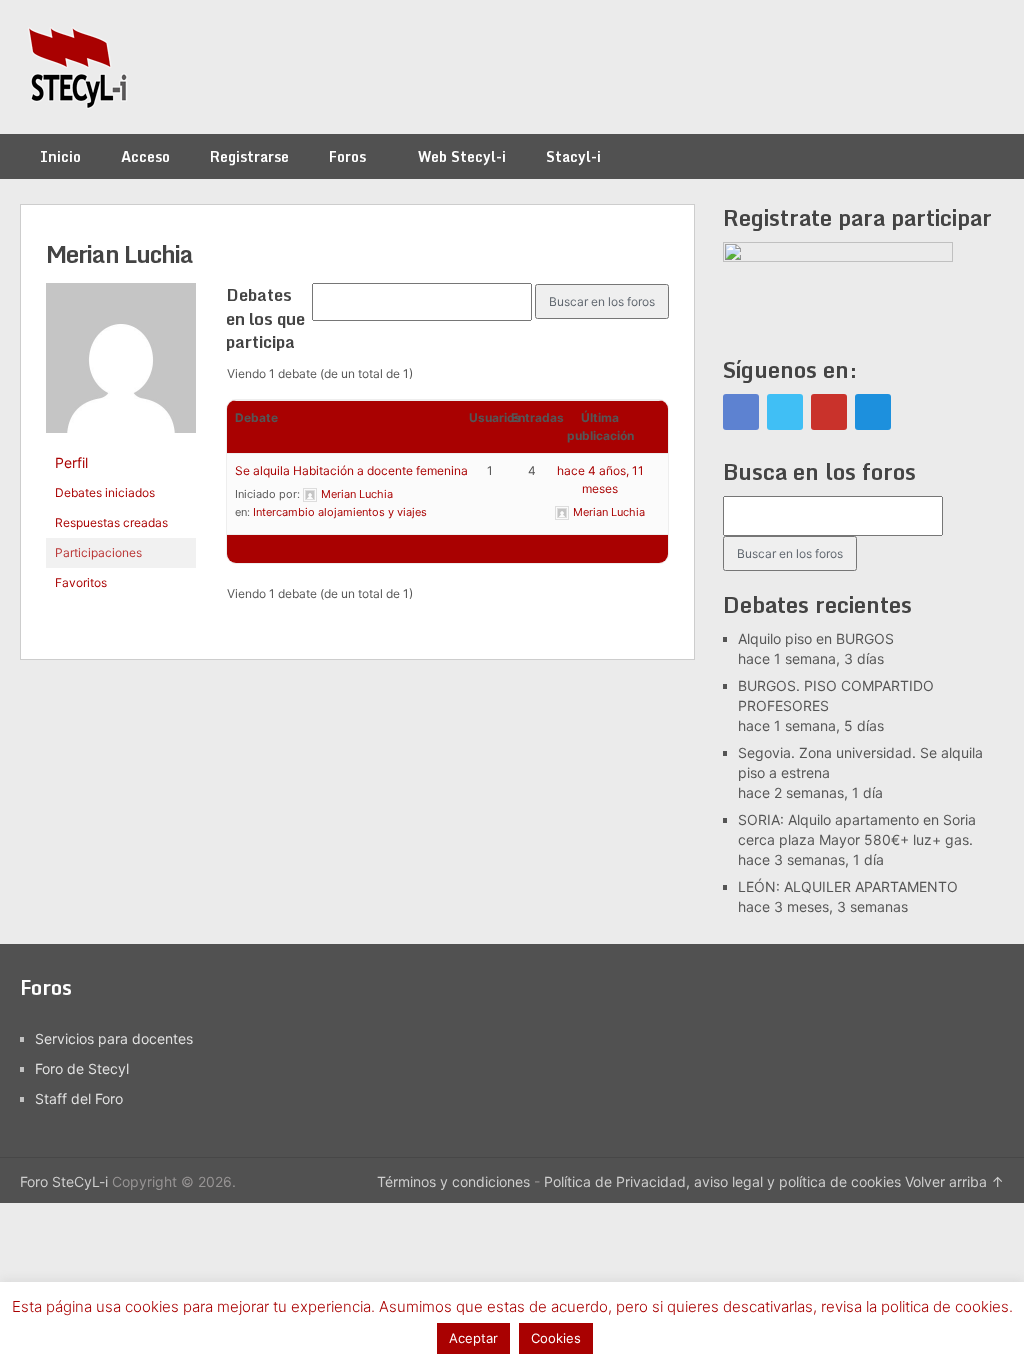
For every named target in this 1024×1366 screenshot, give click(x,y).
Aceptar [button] (473, 1338)
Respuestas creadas (111, 522)
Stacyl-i (573, 156)
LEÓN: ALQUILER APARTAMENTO (848, 886)
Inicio (60, 156)
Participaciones (98, 552)
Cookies (556, 1338)
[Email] (873, 412)
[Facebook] (741, 412)
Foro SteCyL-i (64, 1181)
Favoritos (81, 582)
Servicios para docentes (114, 1038)
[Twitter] (785, 412)
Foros (347, 156)
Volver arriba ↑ (954, 1181)
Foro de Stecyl (82, 1068)
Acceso (145, 156)
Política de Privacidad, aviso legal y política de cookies (722, 1181)
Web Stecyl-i (462, 156)
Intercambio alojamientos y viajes (340, 512)
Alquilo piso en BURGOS (816, 638)
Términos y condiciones (453, 1181)
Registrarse (249, 156)
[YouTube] (829, 412)
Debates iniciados (105, 492)
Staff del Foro (79, 1098)
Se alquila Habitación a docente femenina (351, 470)
